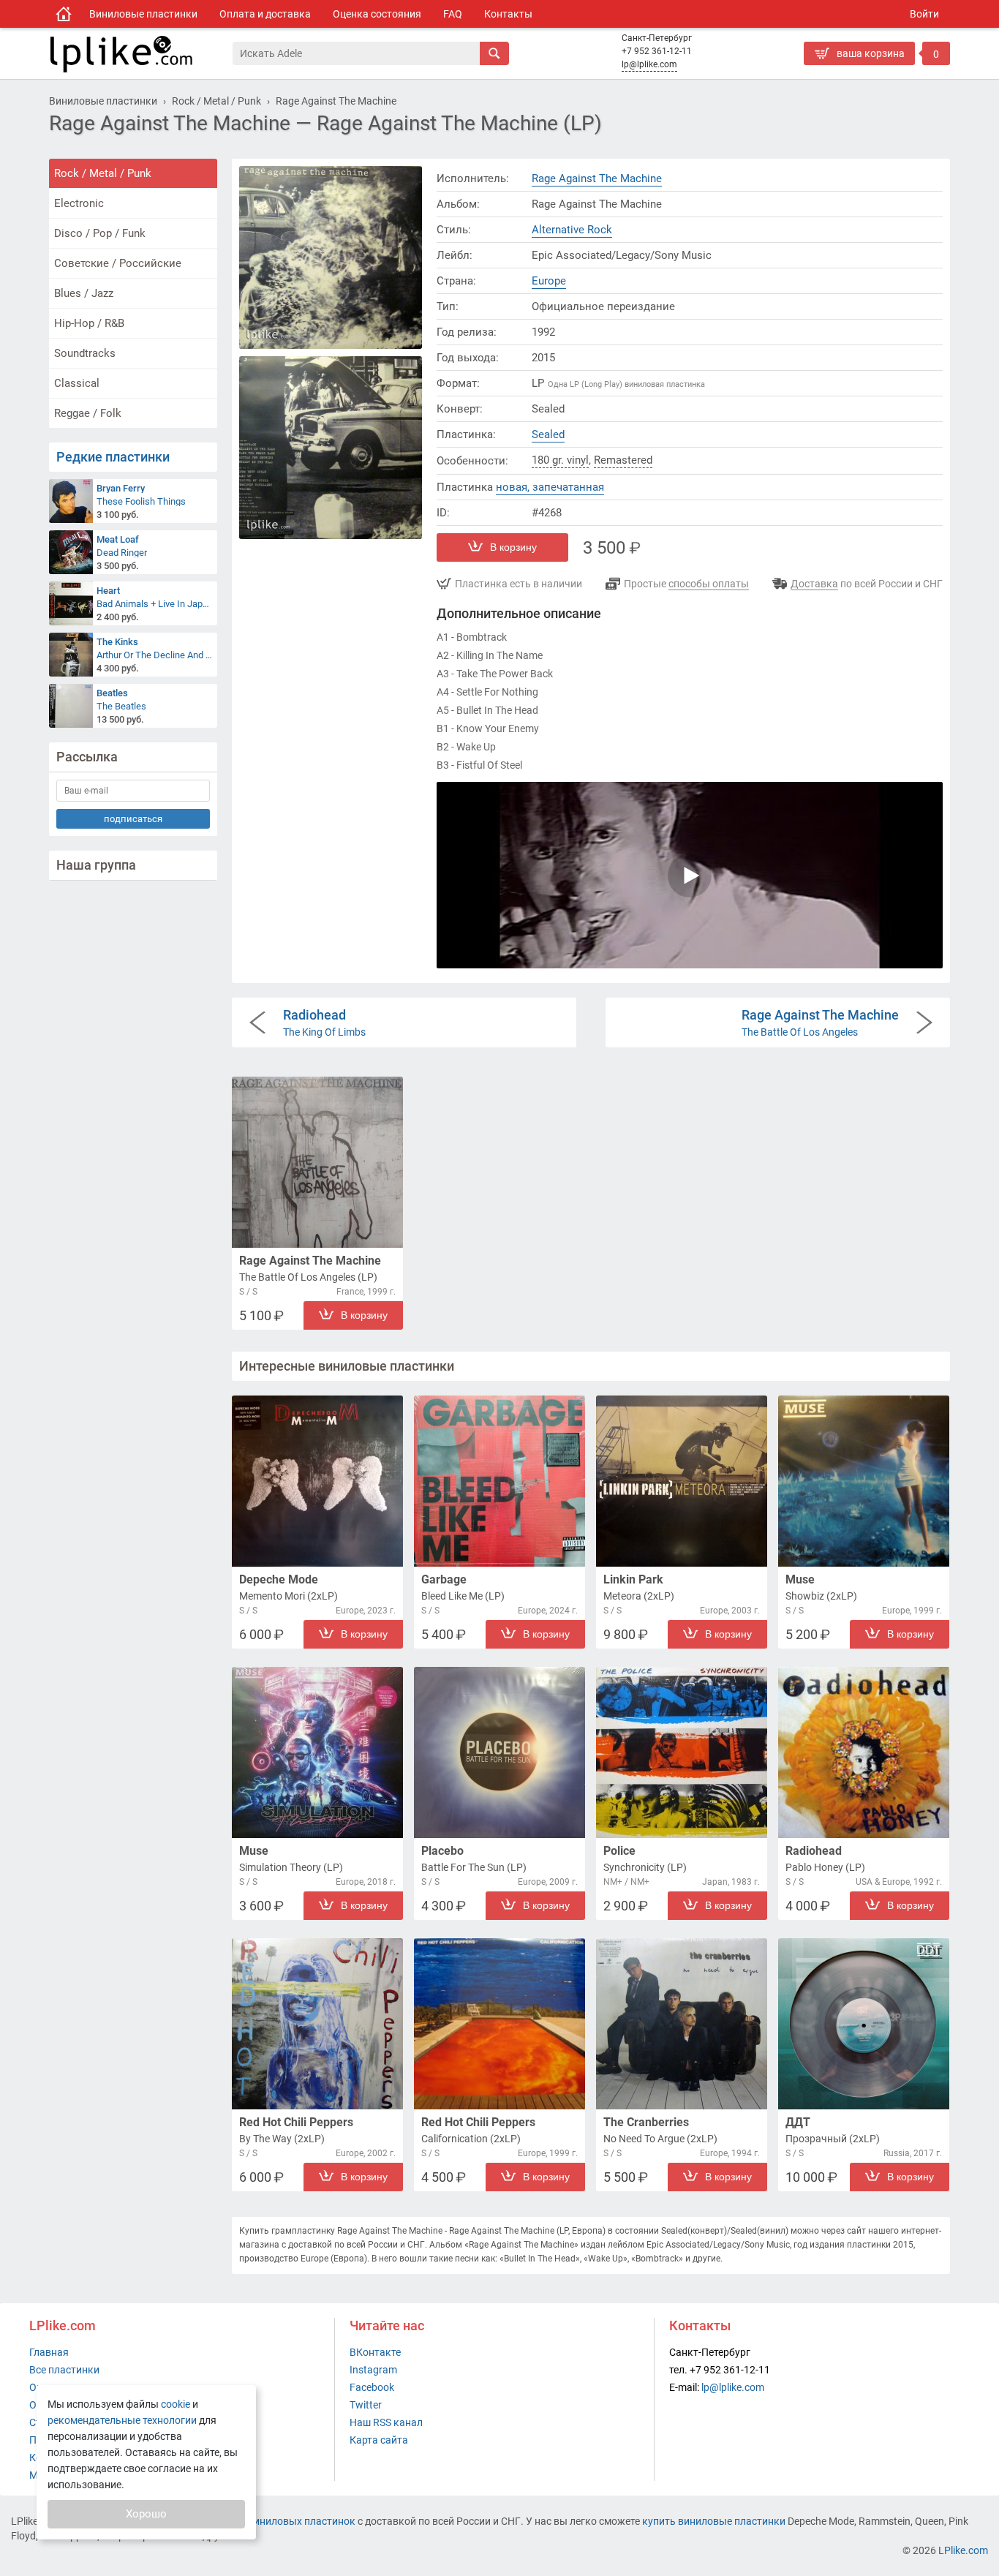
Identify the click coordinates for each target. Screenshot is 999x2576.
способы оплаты (709, 584)
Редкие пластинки (113, 457)
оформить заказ (847, 77)
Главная (49, 2352)
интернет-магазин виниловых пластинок (257, 2521)
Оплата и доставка (265, 14)
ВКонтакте (375, 2352)
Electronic (79, 203)
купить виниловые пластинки (714, 2521)
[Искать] (494, 53)
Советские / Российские (118, 263)
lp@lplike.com (649, 64)
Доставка (814, 584)
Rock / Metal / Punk (103, 173)
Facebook (372, 2387)
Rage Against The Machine (597, 178)
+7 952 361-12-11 (657, 51)
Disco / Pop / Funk (100, 233)
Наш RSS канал (386, 2422)
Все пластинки (64, 2370)
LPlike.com (963, 2550)
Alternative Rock (572, 230)
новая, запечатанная (550, 487)
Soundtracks (85, 353)
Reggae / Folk (88, 413)
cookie (176, 2404)
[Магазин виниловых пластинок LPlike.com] (64, 14)
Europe (549, 281)
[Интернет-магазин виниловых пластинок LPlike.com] (140, 53)
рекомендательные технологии (122, 2420)
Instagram (373, 2370)
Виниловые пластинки (143, 14)
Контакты (508, 14)
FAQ (453, 14)
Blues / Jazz (84, 293)
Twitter (366, 2405)
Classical (77, 383)
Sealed (548, 434)
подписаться (133, 819)
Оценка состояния (377, 14)
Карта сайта (379, 2440)
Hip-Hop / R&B (89, 323)
